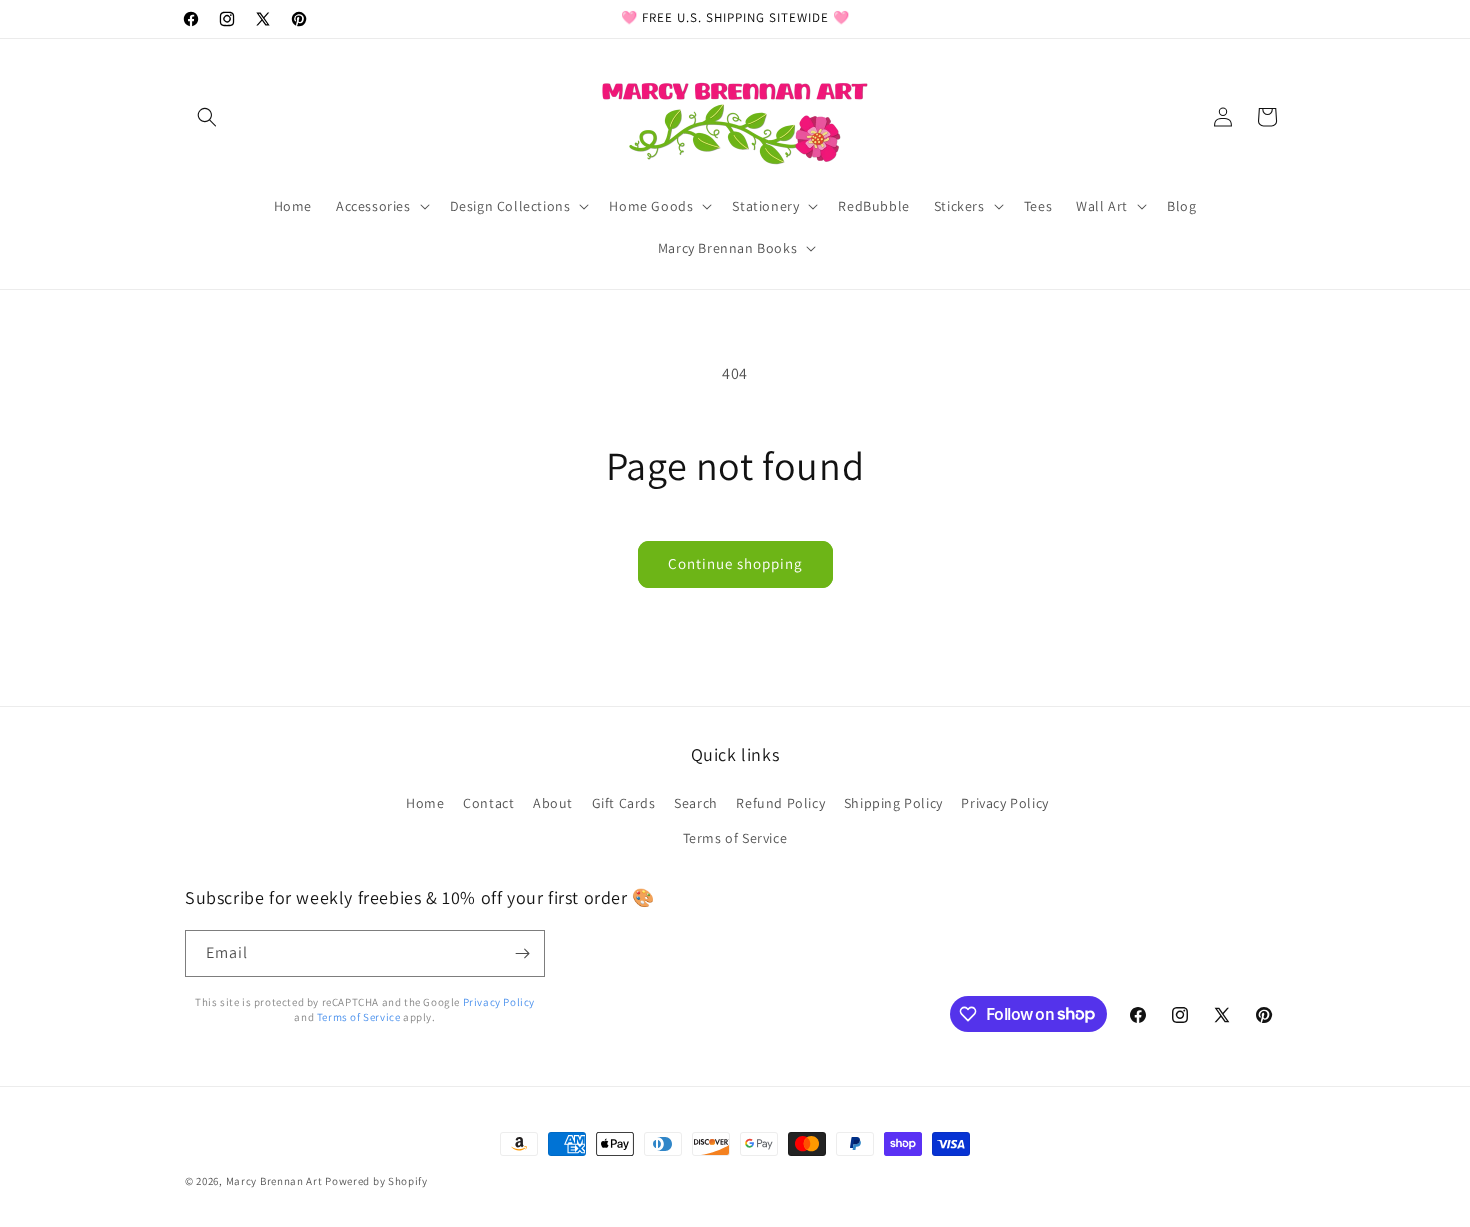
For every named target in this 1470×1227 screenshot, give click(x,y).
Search (696, 803)
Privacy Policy (1004, 803)
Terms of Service (735, 838)
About (553, 803)
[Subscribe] (522, 953)
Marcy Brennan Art (274, 1181)
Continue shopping (735, 563)
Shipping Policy (893, 803)
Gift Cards (624, 803)
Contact (488, 803)
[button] (207, 117)
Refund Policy (780, 803)
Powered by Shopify (376, 1181)
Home (425, 803)
